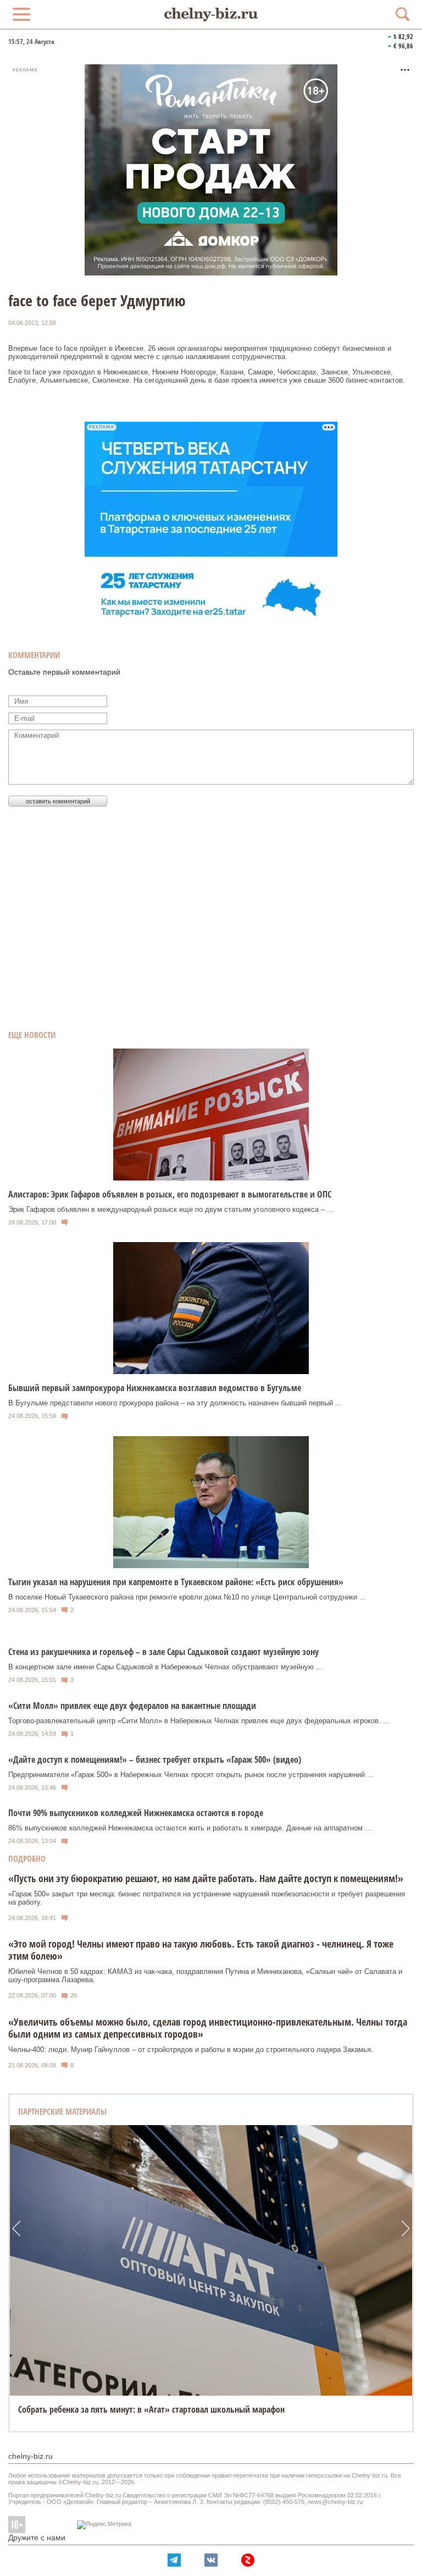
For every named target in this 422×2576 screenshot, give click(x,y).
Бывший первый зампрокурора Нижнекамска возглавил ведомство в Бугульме (155, 1388)
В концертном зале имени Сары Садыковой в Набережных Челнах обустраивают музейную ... (165, 1667)
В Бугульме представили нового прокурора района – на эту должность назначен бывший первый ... (175, 1403)
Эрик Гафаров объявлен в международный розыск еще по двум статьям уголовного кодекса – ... (171, 1209)
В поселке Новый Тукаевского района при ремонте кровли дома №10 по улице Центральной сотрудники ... (187, 1597)
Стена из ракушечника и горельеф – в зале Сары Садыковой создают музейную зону (163, 1652)
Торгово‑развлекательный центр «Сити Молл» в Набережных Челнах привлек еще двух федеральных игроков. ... (199, 1721)
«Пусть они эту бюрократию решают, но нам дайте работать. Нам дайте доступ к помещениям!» (206, 1878)
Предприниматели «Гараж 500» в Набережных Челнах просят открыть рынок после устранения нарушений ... (191, 1775)
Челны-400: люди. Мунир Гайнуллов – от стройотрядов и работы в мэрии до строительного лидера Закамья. (191, 2050)
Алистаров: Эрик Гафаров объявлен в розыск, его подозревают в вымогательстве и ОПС (170, 1194)
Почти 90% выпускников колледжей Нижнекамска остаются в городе (136, 1813)
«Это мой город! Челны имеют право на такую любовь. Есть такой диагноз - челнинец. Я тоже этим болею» (201, 1950)
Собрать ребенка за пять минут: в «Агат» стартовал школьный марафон (151, 2409)
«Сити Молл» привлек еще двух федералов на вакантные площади (132, 1706)
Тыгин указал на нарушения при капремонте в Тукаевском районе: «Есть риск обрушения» (176, 1582)
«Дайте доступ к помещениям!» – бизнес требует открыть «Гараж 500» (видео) (155, 1759)
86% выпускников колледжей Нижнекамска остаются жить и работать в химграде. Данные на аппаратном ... (190, 1828)
